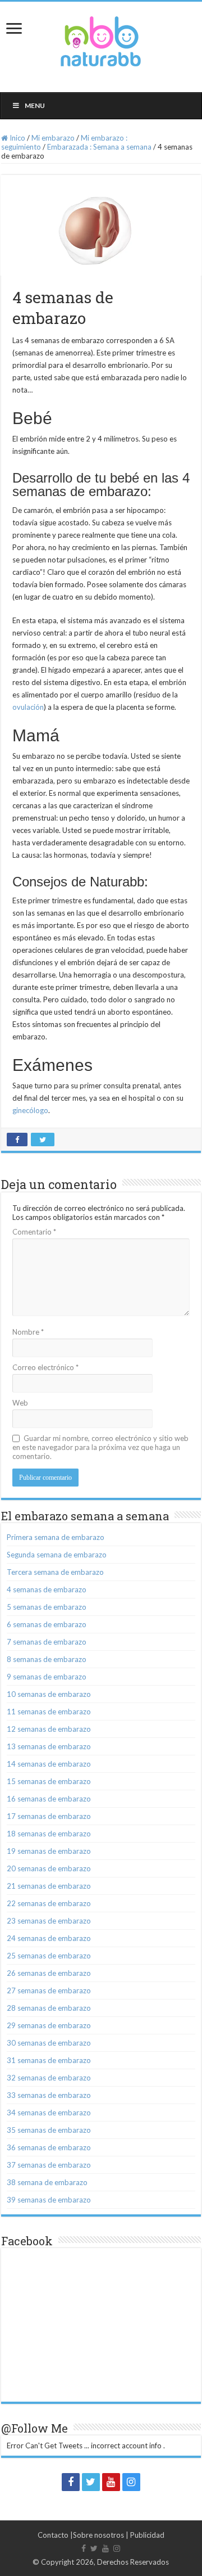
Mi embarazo (53, 138)
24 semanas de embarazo (49, 1938)
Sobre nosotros (98, 2535)
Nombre (28, 1332)
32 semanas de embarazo (49, 2078)
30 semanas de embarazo (49, 2043)
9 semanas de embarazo (47, 1677)
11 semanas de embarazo (49, 1712)
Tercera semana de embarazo (55, 1572)
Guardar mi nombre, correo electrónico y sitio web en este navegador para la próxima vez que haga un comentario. (100, 1447)
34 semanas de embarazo (49, 2113)
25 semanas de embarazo (49, 1956)
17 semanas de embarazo (49, 1816)
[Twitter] (91, 2482)
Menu (35, 105)
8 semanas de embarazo (47, 1659)
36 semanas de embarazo (49, 2147)
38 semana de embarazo (47, 2182)
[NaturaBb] (101, 39)
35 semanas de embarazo (49, 2130)
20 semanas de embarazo (49, 1868)
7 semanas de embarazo (47, 1642)
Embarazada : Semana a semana (99, 147)
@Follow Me (35, 2428)
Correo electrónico (45, 1367)
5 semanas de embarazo (47, 1607)
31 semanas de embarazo (49, 2060)
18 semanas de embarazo (49, 1834)
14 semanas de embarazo (49, 1764)
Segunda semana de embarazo (57, 1555)
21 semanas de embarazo (49, 1886)
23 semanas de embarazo (49, 1921)
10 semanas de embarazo (49, 1694)
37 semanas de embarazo (49, 2165)
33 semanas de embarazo (49, 2095)
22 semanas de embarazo (49, 1903)
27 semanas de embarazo (49, 1990)
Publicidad (147, 2535)
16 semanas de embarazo (49, 1799)
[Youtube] (111, 2482)
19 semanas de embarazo (49, 1851)
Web (20, 1403)
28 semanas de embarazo (49, 2008)
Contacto (53, 2535)
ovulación (28, 707)
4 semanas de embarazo (47, 1589)
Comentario (34, 1232)
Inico (17, 138)
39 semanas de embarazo (49, 2200)
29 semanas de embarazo (49, 2025)
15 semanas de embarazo (49, 1781)
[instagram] (131, 2482)
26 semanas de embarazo (49, 1973)
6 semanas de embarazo (47, 1624)
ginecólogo (30, 1110)
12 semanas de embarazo (49, 1729)
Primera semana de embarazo (56, 1537)
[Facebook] (71, 2482)
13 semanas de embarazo (49, 1746)
